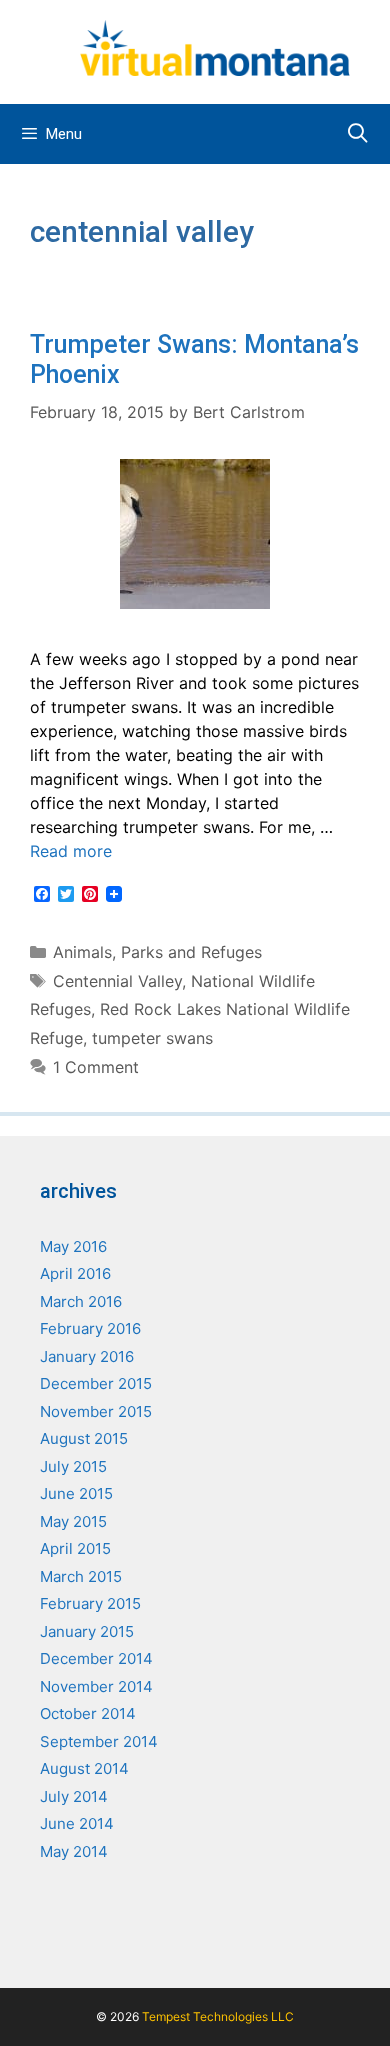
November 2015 (96, 1411)
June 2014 (77, 1823)
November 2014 (96, 1686)
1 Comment (96, 1067)
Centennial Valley (117, 981)
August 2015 (84, 1438)
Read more (71, 851)
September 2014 (99, 1741)
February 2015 (90, 1603)
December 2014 (96, 1658)
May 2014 (74, 1851)
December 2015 (96, 1383)
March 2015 (81, 1576)
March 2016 (81, 1301)
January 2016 (87, 1356)
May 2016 (73, 1246)
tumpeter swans (152, 1038)
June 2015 (76, 1493)
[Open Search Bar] (358, 134)
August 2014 (84, 1768)
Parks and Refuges (191, 952)
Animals (82, 952)
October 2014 (88, 1713)
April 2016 (75, 1273)
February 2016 (90, 1328)
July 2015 (73, 1466)
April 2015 (75, 1548)
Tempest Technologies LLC (218, 2016)
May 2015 (73, 1521)
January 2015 (87, 1631)
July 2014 (74, 1796)
